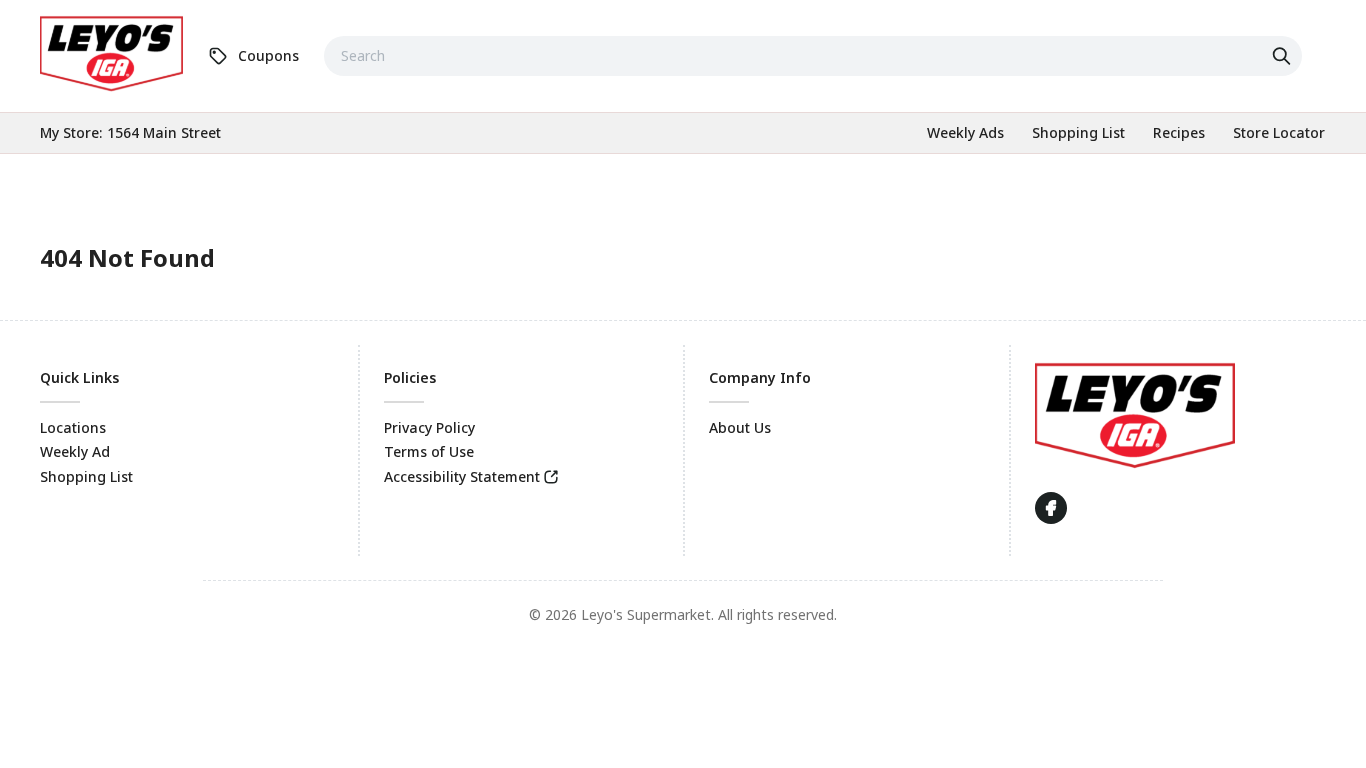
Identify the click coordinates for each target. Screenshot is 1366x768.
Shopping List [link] (86, 476)
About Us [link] (740, 427)
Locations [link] (73, 427)
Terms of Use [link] (429, 451)
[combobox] (813, 56)
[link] (111, 53)
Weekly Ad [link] (75, 451)
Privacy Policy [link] (429, 427)
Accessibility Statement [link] (462, 476)
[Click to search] (1284, 56)
